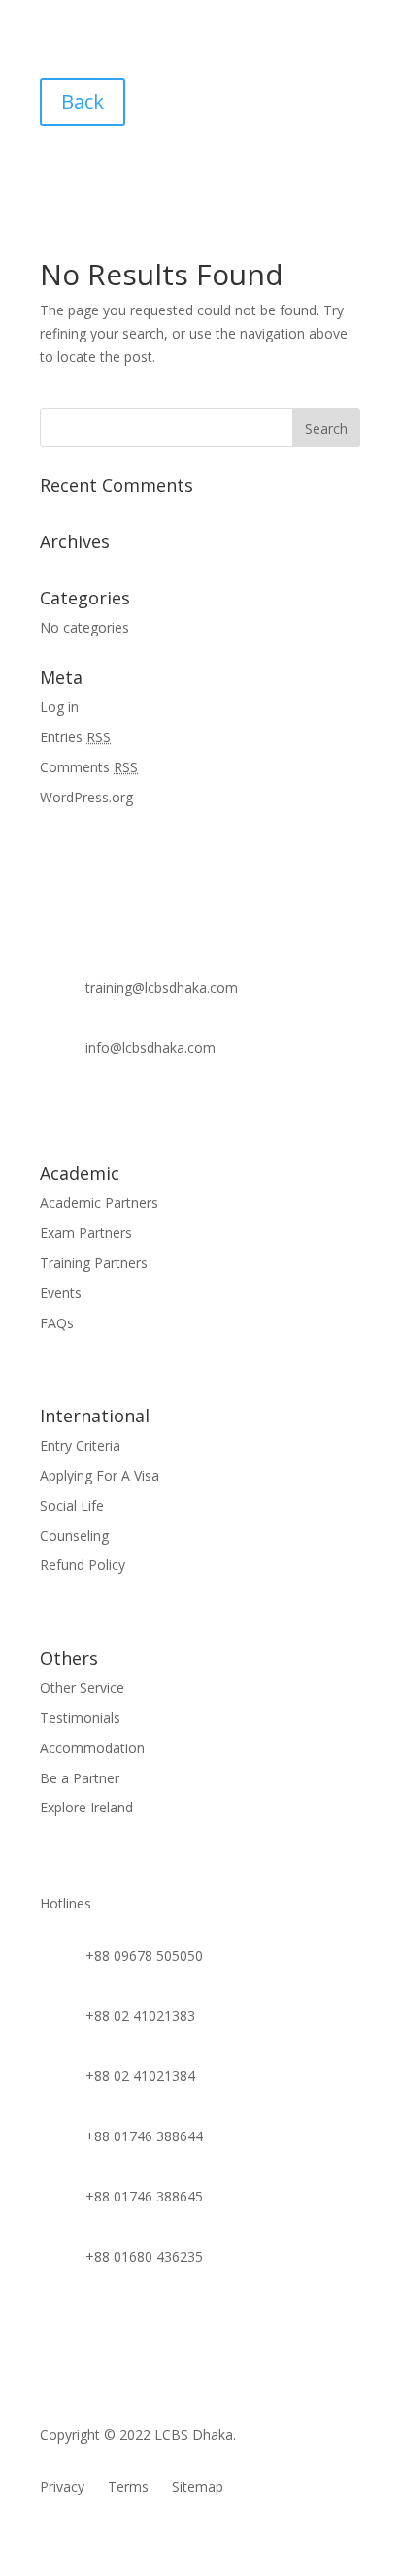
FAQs (57, 1323)
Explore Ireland (86, 1807)
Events (61, 1293)
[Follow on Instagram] (211, 1112)
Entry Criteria (80, 1445)
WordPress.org (86, 797)
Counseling (74, 1535)
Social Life (72, 1505)
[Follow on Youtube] (94, 1112)
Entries (75, 737)
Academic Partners (99, 1203)
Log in (59, 707)
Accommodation (92, 1748)
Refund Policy (83, 1565)
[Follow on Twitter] (250, 1112)
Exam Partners (86, 1233)
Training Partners (94, 1263)
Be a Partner (80, 1778)
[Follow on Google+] (172, 1112)
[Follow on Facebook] (55, 1112)
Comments (89, 767)
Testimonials (80, 1718)
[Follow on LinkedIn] (133, 1112)
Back (83, 101)
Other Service (82, 1688)
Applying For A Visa (100, 1475)
